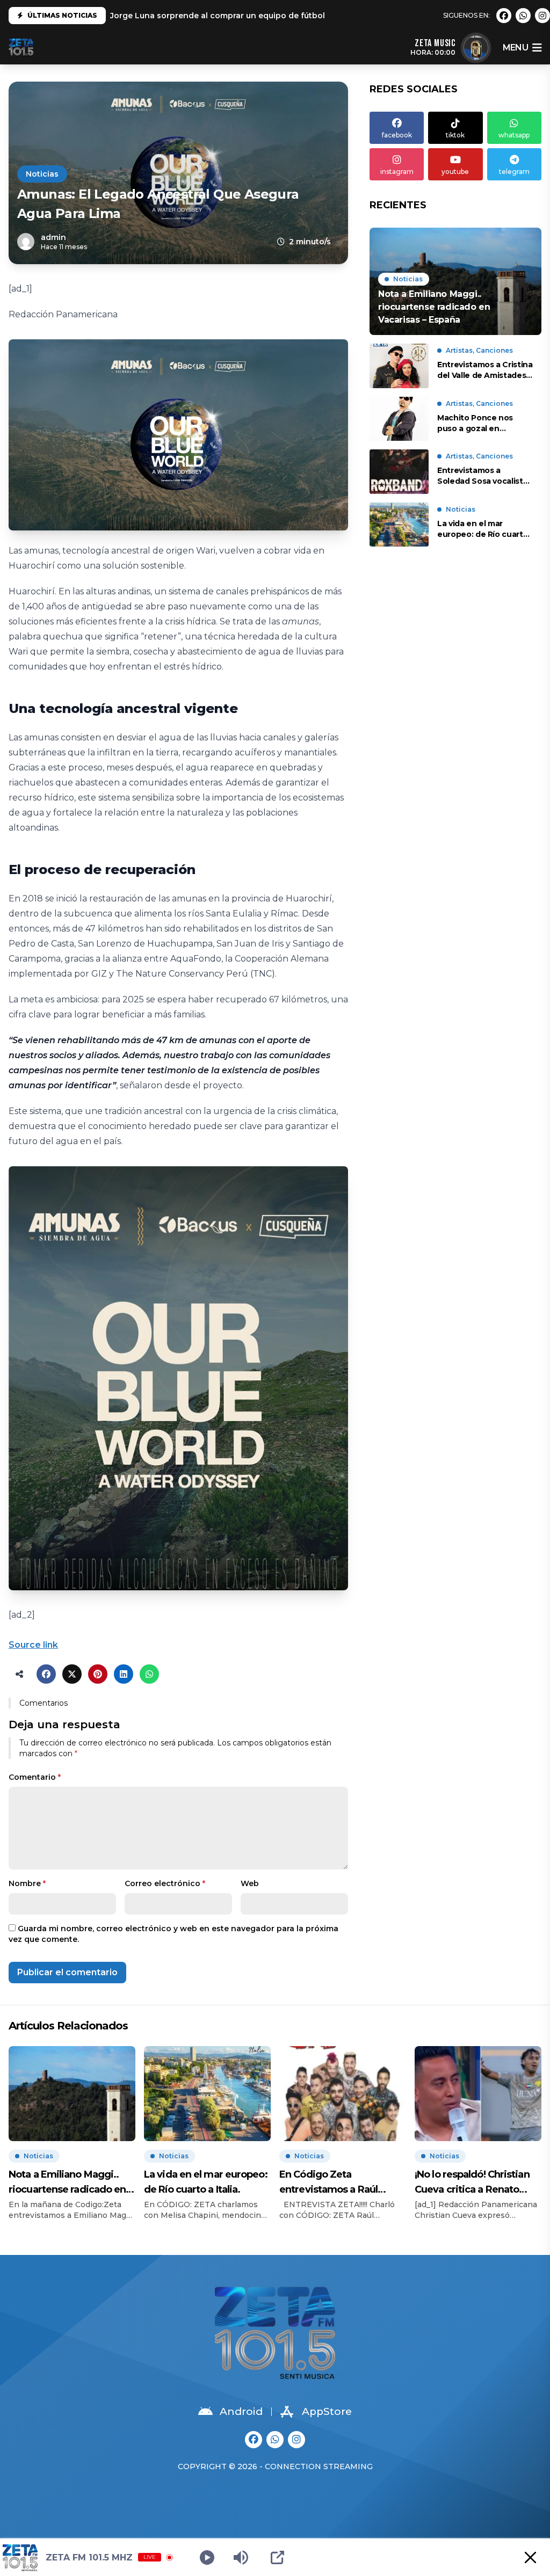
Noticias (42, 174)
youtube (455, 172)
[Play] (207, 2557)
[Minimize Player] (530, 2557)
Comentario (35, 1777)
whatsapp (514, 135)
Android (241, 2411)
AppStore (327, 2411)
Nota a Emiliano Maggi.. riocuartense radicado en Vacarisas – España (67, 2183)
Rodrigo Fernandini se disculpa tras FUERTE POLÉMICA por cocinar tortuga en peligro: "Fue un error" (311, 17)
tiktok (455, 135)
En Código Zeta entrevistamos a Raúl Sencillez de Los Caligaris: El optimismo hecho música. (339, 2183)
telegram (514, 172)
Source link (33, 1645)
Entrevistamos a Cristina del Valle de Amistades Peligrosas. (485, 370)
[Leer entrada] (455, 281)
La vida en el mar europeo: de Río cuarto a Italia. (483, 529)
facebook (397, 135)
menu (515, 48)
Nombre (27, 1883)
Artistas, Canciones (479, 350)
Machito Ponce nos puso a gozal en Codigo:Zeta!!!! (475, 423)
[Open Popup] (277, 2557)
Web (250, 1883)
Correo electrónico (165, 1883)
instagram (397, 172)
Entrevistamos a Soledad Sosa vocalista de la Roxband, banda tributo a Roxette (482, 476)
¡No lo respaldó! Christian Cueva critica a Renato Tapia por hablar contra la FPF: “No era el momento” (475, 2183)
